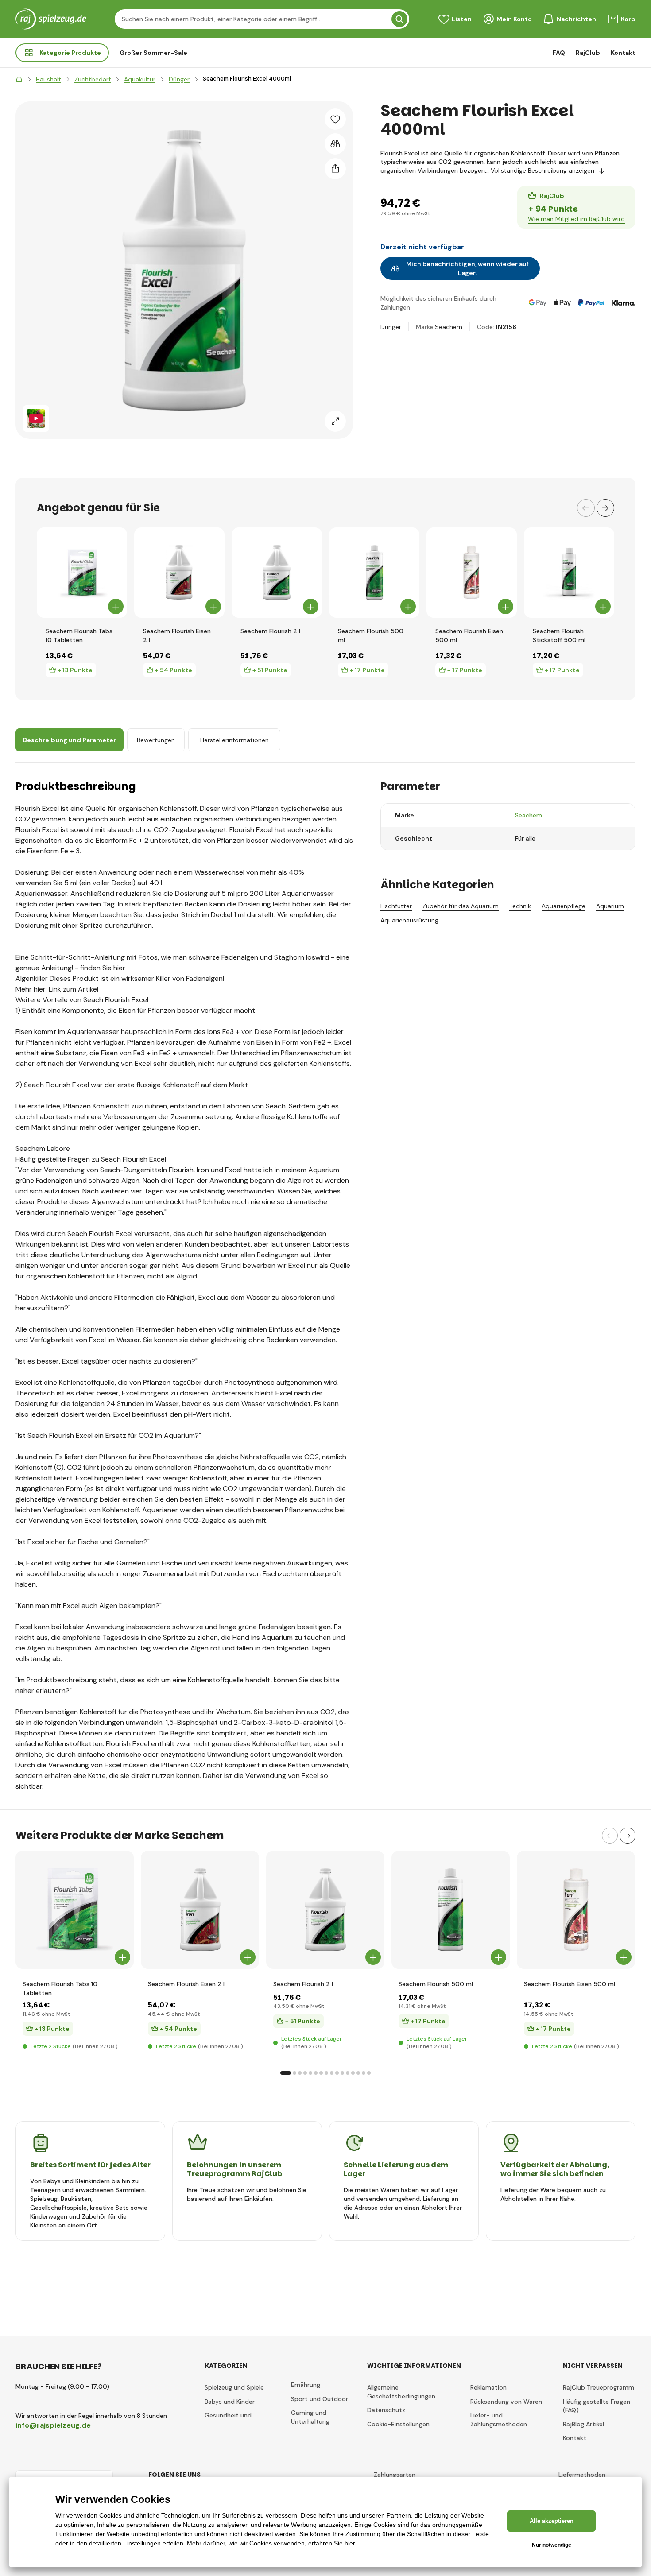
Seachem (449, 327)
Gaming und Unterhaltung (310, 2417)
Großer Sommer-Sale (153, 53)
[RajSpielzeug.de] (19, 79)
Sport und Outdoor (320, 2399)
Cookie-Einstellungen (398, 2424)
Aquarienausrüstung (409, 920)
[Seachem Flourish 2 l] (277, 573)
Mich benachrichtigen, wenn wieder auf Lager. (467, 268)
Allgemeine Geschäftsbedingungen (401, 2392)
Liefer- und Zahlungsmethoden (499, 2420)
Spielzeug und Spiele (234, 2387)
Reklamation (488, 2387)
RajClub (588, 53)
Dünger (391, 327)
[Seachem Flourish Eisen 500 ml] (472, 573)
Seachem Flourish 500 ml (371, 635)
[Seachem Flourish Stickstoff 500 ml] (569, 573)
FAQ (559, 53)
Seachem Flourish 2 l (270, 631)
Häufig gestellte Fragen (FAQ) (597, 2406)
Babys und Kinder (230, 2402)
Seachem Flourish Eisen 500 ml (469, 635)
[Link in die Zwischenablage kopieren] (335, 169)
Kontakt (623, 53)
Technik (520, 906)
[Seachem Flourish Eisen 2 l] (179, 573)
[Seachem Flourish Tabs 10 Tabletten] (82, 573)
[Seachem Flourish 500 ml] (374, 573)
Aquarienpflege (564, 906)
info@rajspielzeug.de (53, 2425)
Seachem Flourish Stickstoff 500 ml (559, 635)
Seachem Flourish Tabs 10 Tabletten (79, 635)
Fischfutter (396, 906)
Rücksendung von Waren (506, 2402)
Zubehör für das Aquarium (461, 906)
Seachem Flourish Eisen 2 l (177, 635)
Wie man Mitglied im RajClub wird (576, 219)
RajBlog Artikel (583, 2424)
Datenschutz (386, 2410)
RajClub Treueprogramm (599, 2387)
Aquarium (610, 906)
